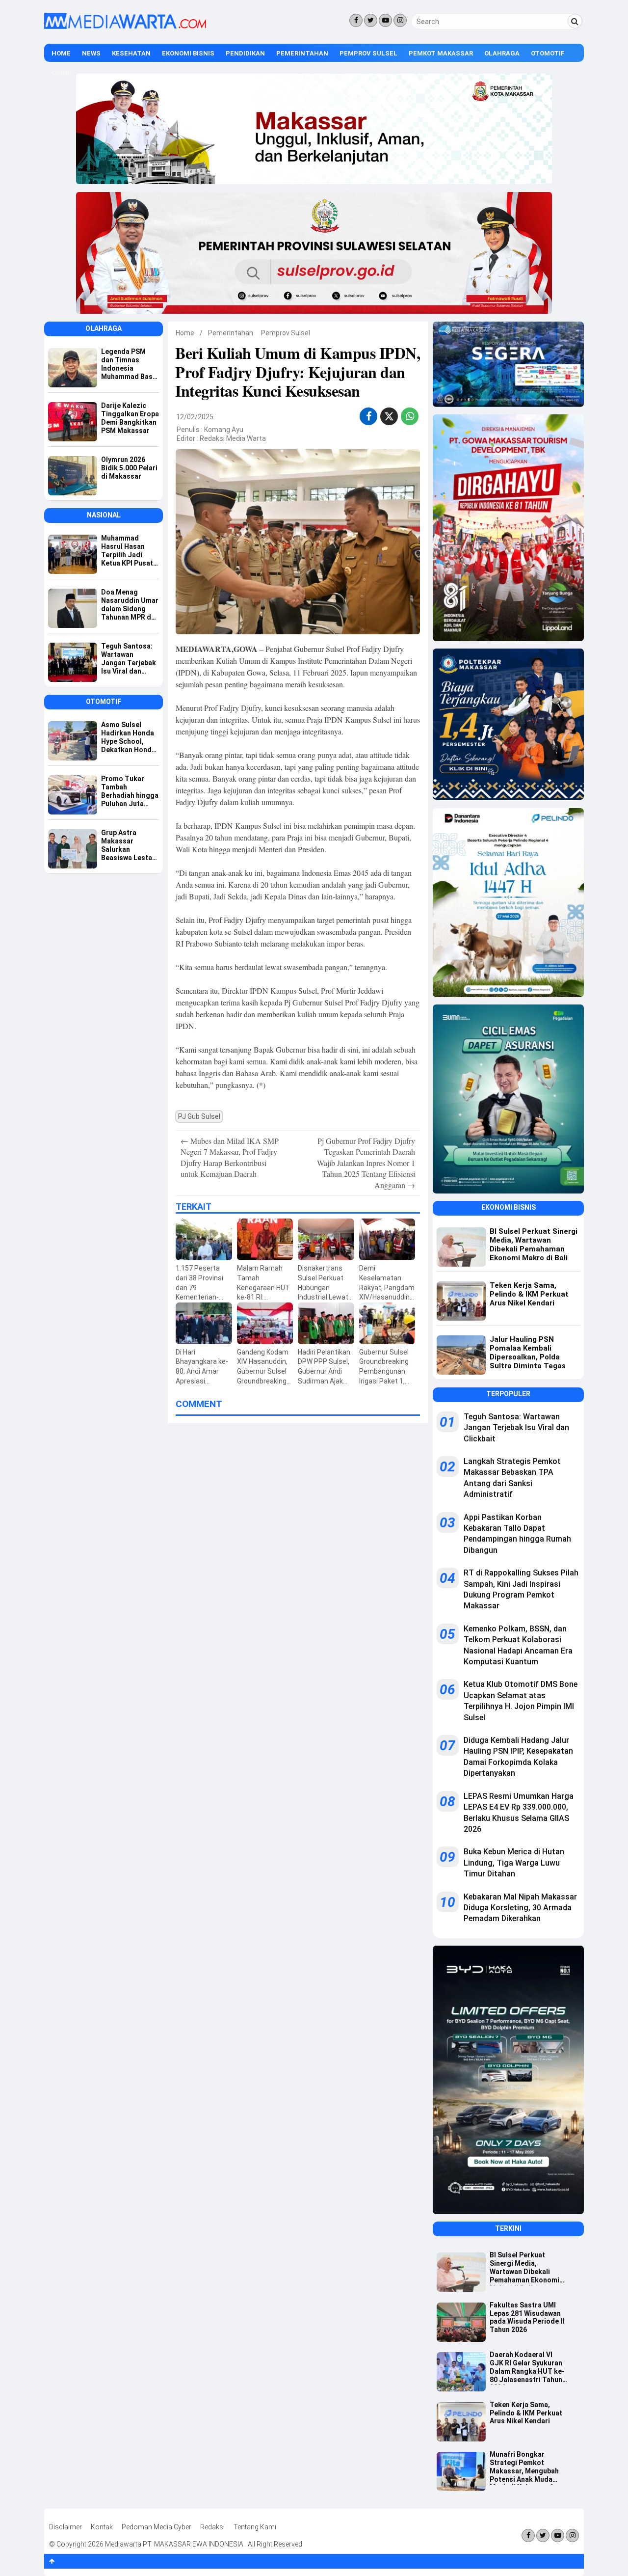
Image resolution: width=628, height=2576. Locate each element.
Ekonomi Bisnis (188, 53)
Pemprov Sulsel (368, 53)
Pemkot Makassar (441, 53)
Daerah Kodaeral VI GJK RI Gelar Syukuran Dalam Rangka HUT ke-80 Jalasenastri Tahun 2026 (527, 2368)
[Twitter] (371, 20)
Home (61, 53)
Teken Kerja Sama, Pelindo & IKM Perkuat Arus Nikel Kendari (526, 2413)
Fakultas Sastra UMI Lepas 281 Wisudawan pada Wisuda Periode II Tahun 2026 (527, 2317)
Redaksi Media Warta (233, 438)
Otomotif (548, 53)
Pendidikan (245, 53)
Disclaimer (65, 2527)
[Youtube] (385, 20)
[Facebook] (356, 20)
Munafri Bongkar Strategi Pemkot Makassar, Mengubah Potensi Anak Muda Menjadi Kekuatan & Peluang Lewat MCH (524, 2468)
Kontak (102, 2527)
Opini (60, 72)
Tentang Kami (255, 2527)
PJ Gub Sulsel (199, 1116)
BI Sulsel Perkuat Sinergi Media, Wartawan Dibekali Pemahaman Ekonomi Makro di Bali (524, 2268)
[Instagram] (400, 20)
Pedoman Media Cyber (157, 2527)
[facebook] (369, 416)
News (91, 53)
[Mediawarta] (125, 27)
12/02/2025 (195, 417)
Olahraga (502, 53)
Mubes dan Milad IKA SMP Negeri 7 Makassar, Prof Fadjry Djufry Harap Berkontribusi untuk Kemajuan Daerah (230, 1157)
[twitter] (389, 418)
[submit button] (575, 21)
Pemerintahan (302, 53)
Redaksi (212, 2527)
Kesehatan (131, 53)
